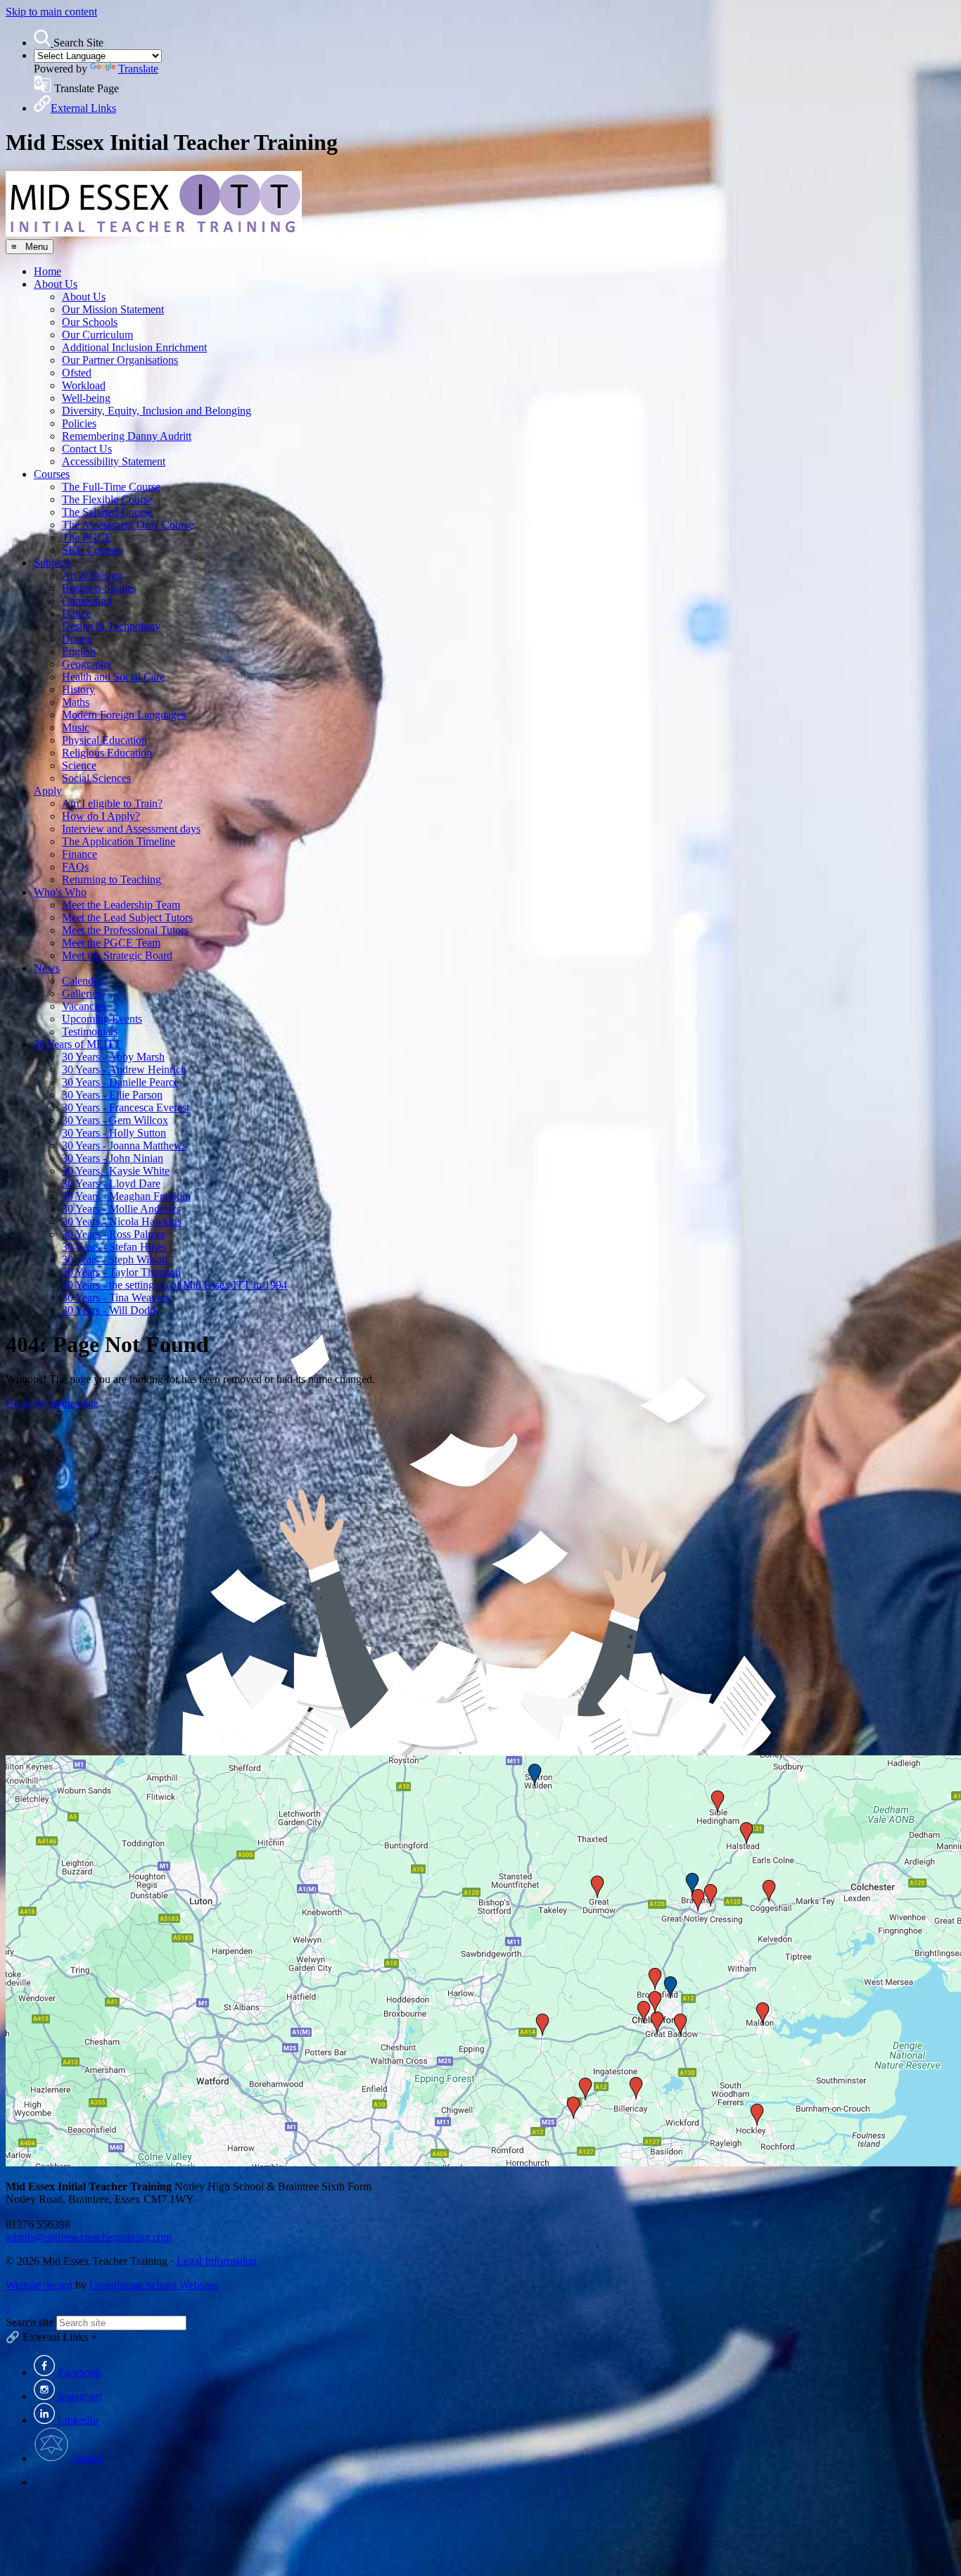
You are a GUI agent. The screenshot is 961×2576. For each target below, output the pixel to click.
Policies (79, 423)
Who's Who (60, 892)
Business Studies (99, 588)
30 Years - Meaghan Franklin (126, 1196)
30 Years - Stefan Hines (114, 1247)
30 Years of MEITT (77, 1044)
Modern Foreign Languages (124, 715)
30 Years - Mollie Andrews (121, 1209)
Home (47, 271)
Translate (138, 69)
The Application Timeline (119, 841)
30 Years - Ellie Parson (112, 1095)
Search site (30, 2322)
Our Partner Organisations (120, 360)
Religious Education (107, 753)
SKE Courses (92, 550)
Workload (84, 385)
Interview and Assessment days (131, 829)
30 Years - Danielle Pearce (120, 1082)
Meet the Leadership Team (121, 905)
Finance (79, 854)
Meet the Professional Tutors (125, 930)
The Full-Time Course (111, 487)
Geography (87, 664)
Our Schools (90, 322)
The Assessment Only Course (128, 525)
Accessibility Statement (114, 461)
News (47, 968)
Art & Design (92, 575)
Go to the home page (52, 1403)
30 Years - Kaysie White (116, 1171)
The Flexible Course (107, 499)
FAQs (75, 867)
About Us (56, 284)
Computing (87, 601)
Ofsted (77, 373)
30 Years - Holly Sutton (114, 1133)
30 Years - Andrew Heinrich (124, 1069)
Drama (77, 639)
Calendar (82, 981)
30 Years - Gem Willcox (115, 1120)
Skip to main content (51, 12)
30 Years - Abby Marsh (113, 1057)
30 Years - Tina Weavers (116, 1298)
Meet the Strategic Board (117, 955)
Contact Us (87, 449)
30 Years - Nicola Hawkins (122, 1221)
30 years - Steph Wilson (115, 1259)
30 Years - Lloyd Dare (111, 1183)
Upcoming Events (102, 1019)
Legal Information (217, 2261)
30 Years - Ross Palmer (113, 1234)
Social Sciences (96, 778)
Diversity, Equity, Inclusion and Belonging (157, 411)
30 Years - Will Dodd (109, 1310)
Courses (52, 474)
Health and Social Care (113, 677)
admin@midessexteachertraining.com (89, 2237)
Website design (39, 2285)
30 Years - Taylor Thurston (121, 1272)
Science (79, 765)
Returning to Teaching (112, 879)
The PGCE (87, 537)
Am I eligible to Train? (112, 803)
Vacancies (84, 1006)
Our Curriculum (97, 335)
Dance (76, 613)
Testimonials (90, 1031)
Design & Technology (111, 626)
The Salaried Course (107, 512)
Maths (76, 702)
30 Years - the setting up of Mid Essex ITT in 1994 (174, 1285)
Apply (48, 791)
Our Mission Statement (113, 309)
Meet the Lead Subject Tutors (127, 917)
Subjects (52, 563)
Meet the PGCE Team (111, 943)
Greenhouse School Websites (154, 2285)
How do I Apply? (101, 816)
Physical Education (104, 740)
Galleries (82, 993)
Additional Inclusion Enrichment (134, 347)
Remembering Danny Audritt (127, 436)
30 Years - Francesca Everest (126, 1107)
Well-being (86, 398)
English (79, 651)
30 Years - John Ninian (113, 1158)
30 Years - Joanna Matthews (124, 1145)
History (78, 689)
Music (76, 727)
